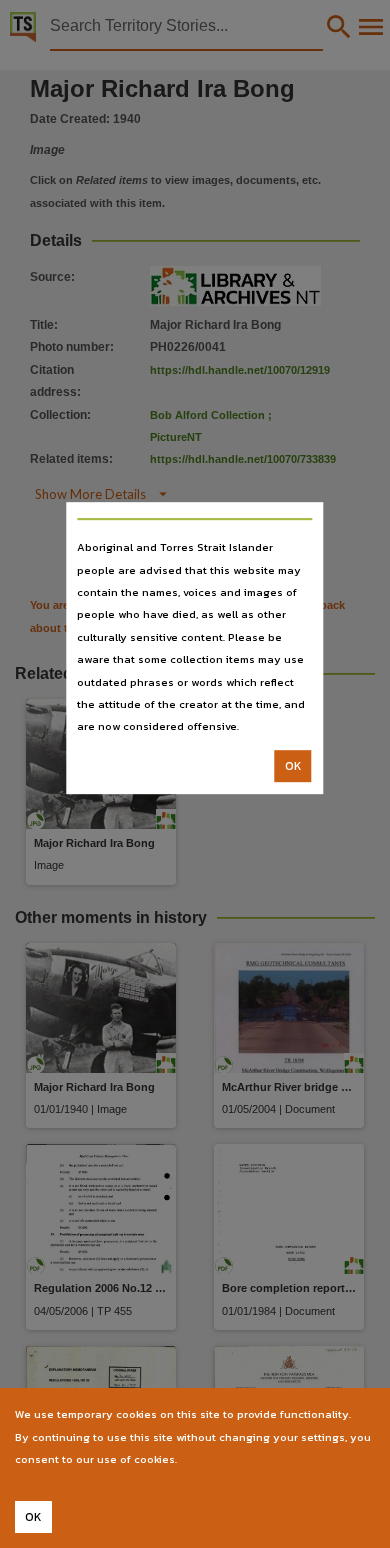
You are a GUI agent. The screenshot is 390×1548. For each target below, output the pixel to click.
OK (293, 766)
